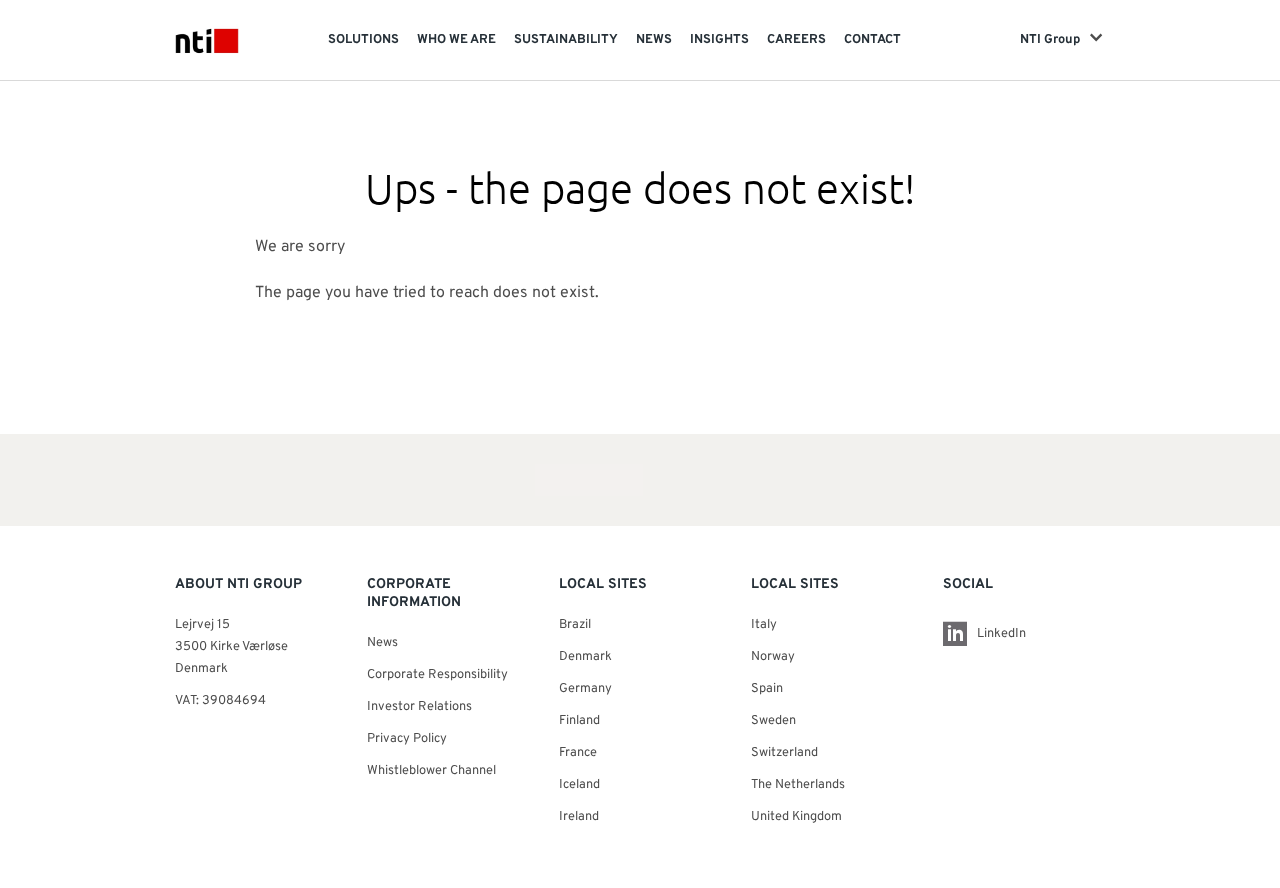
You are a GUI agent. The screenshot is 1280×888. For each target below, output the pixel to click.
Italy (764, 625)
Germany (585, 689)
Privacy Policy (407, 739)
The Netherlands (798, 785)
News (382, 643)
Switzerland (784, 753)
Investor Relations (419, 707)
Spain (767, 689)
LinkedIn (1001, 634)
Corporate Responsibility (437, 675)
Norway (773, 657)
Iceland (579, 785)
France (578, 753)
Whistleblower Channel (431, 771)
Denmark (585, 657)
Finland (579, 721)
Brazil (575, 625)
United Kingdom (796, 817)
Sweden (773, 721)
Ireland (579, 817)
